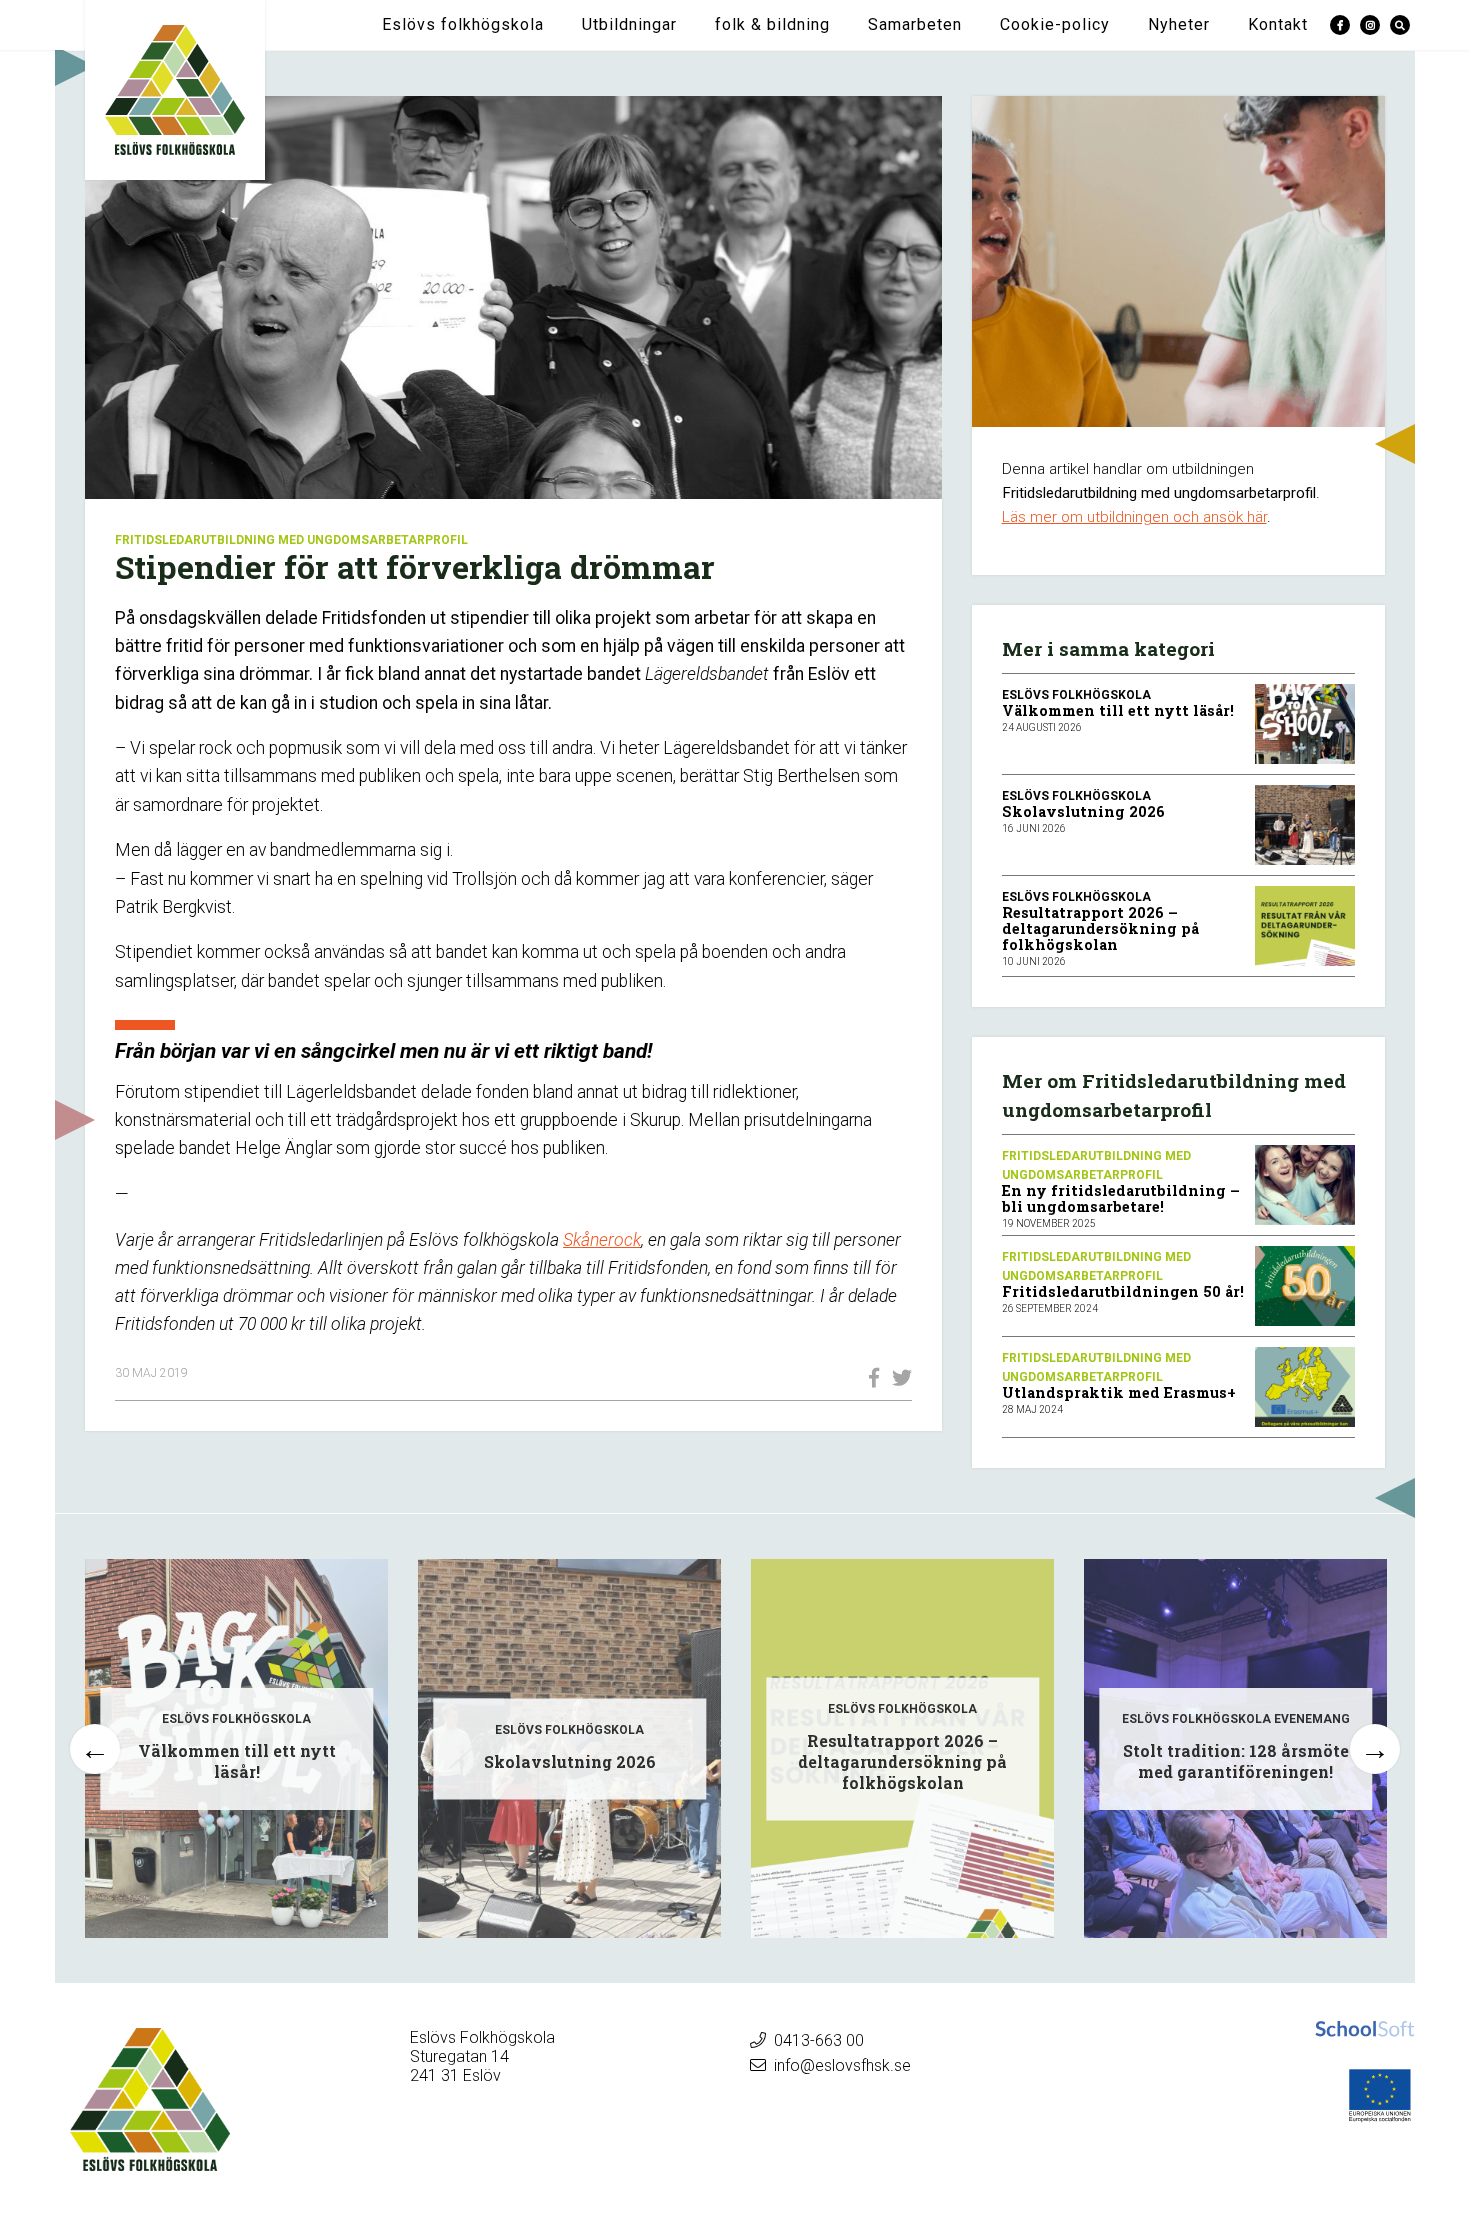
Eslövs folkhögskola (463, 24)
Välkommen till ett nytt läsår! (1118, 710)
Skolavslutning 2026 (1083, 811)
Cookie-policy (1055, 24)
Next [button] (1375, 1749)
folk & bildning (772, 24)
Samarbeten (915, 24)
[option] (236, 1748)
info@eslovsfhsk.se (842, 2065)
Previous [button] (95, 1749)
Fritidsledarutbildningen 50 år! (1123, 1291)
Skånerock (602, 1240)
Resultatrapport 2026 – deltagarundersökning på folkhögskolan (1100, 928)
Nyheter (1179, 24)
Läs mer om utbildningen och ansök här (1134, 517)
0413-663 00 (819, 2040)
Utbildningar (629, 24)
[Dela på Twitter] (897, 1378)
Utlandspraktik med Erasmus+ (1119, 1392)
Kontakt (1278, 24)
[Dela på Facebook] (869, 1378)
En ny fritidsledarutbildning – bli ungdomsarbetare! (1121, 1198)
